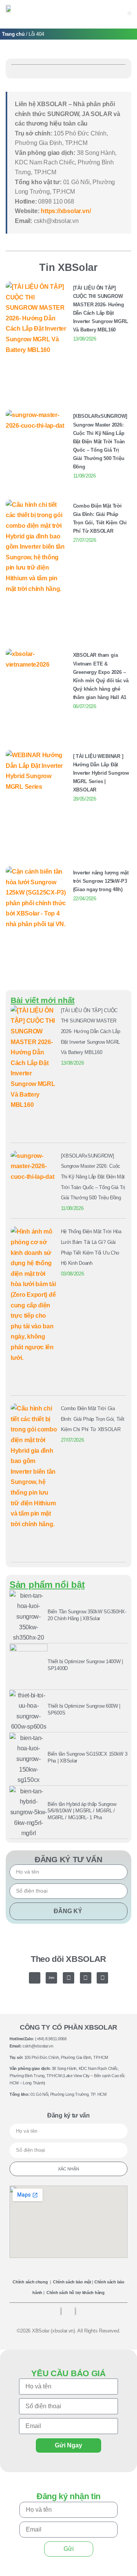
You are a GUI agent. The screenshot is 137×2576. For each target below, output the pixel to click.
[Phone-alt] (35, 1978)
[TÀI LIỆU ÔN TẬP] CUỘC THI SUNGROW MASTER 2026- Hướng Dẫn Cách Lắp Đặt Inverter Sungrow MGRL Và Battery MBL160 (91, 1031)
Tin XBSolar (68, 267)
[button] (129, 13)
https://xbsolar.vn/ (66, 211)
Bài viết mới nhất (43, 1000)
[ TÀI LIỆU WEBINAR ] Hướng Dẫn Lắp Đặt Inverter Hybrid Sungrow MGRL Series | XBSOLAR (101, 773)
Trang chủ (13, 34)
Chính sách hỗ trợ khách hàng (76, 2293)
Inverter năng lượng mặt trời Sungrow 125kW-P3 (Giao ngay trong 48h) (101, 881)
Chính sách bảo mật (72, 2282)
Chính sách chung (30, 2282)
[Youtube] (86, 1978)
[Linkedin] (102, 1978)
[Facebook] (68, 1978)
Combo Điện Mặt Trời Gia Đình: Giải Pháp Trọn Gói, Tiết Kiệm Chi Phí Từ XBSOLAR (93, 1419)
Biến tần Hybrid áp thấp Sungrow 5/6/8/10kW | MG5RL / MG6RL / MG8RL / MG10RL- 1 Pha (82, 1811)
